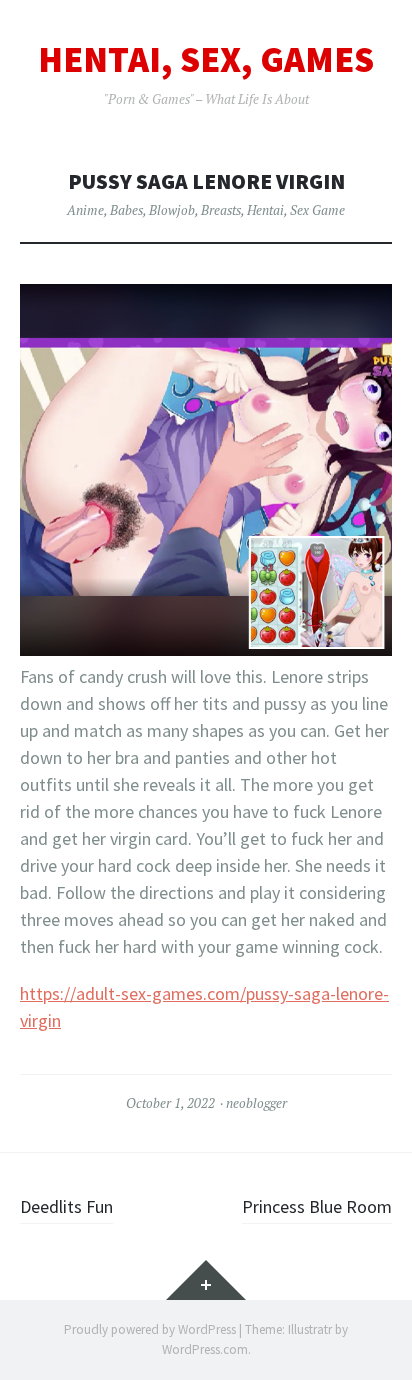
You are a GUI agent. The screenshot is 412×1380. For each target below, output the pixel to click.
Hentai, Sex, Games (206, 60)
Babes (126, 210)
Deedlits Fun (66, 1206)
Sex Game (317, 210)
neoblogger (256, 1103)
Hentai (265, 210)
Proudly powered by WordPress (150, 1329)
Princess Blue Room (317, 1206)
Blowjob (172, 210)
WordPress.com (205, 1349)
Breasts (221, 210)
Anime (85, 210)
